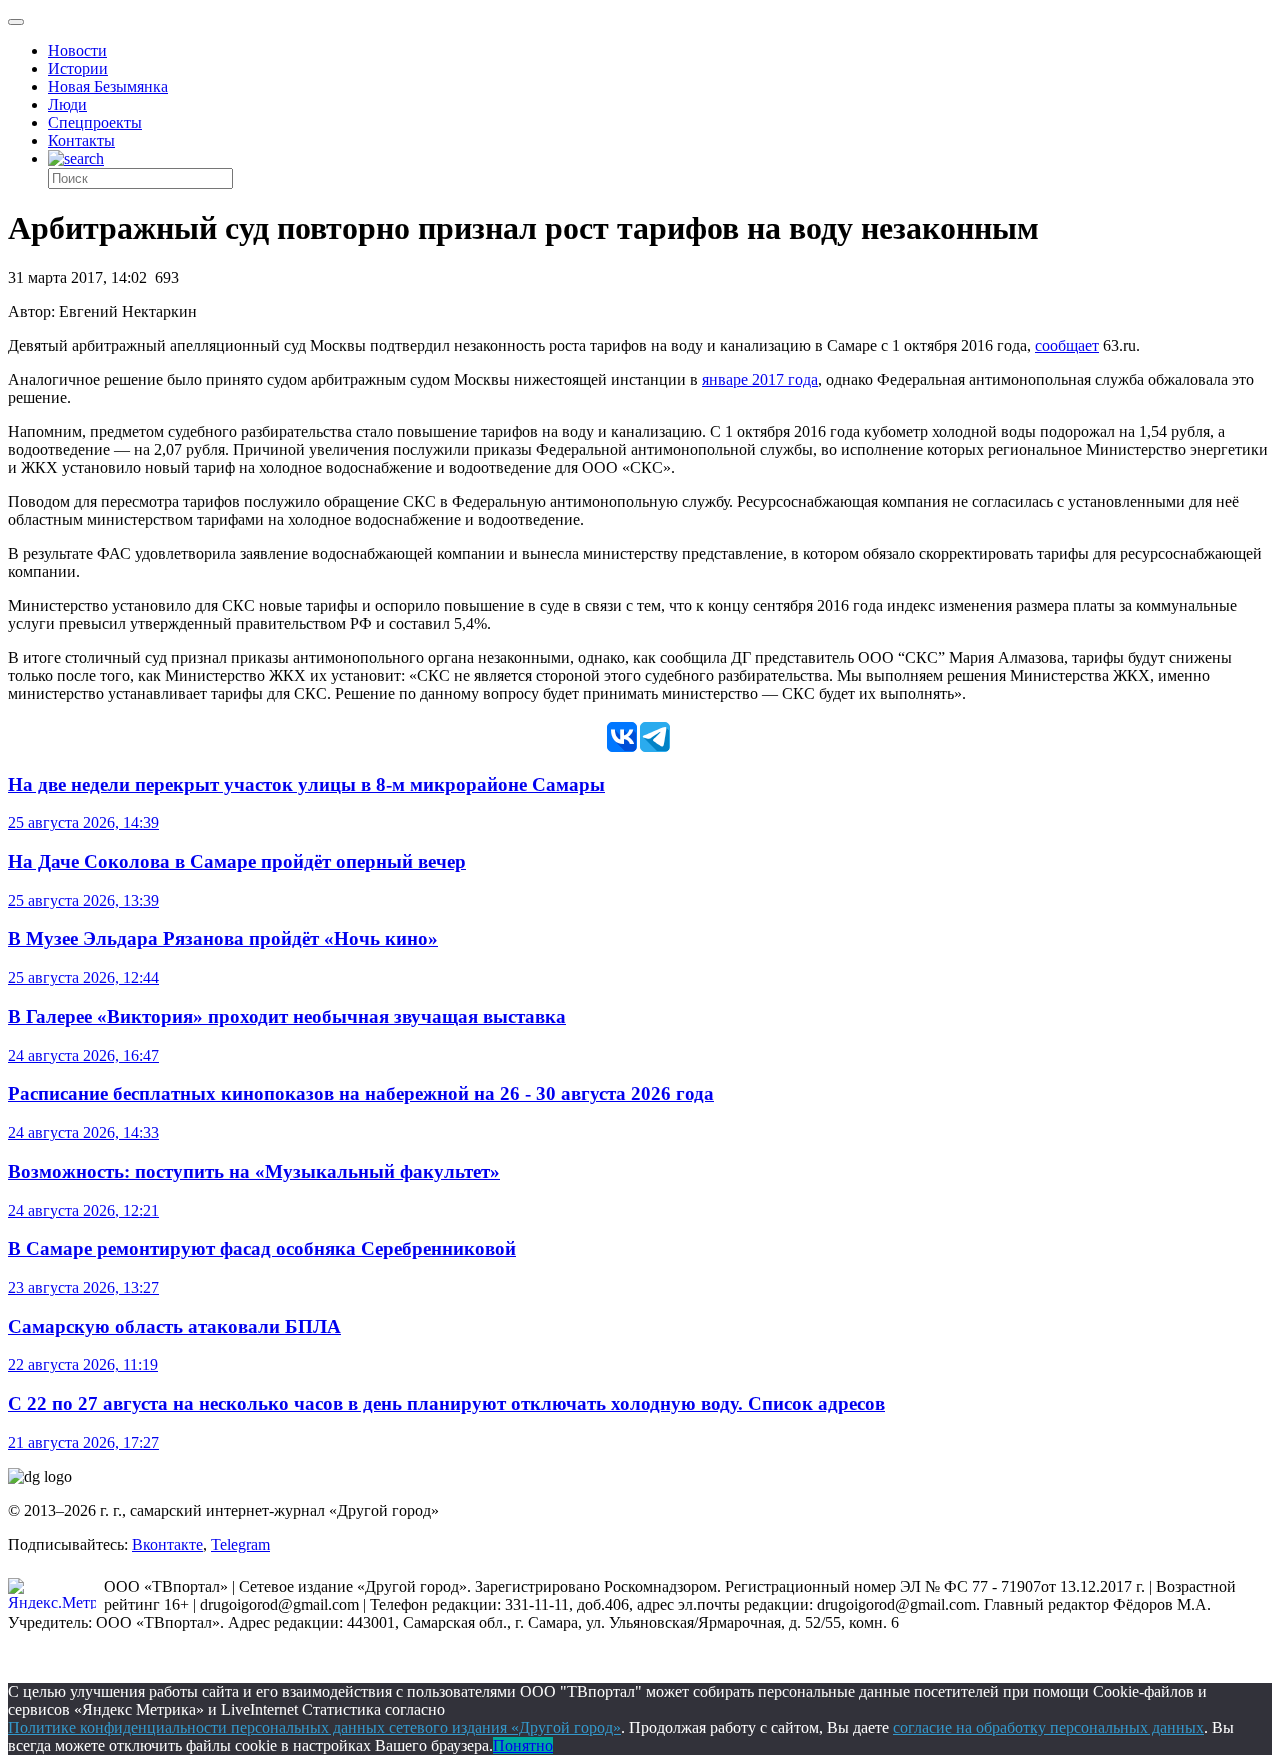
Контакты (81, 140)
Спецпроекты (95, 122)
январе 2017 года (760, 379)
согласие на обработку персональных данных (1048, 1727)
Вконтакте (167, 1544)
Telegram (240, 1544)
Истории (78, 68)
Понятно (523, 1745)
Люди (67, 104)
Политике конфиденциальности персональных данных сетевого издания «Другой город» (314, 1727)
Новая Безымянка (108, 86)
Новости (77, 50)
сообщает (1067, 345)
